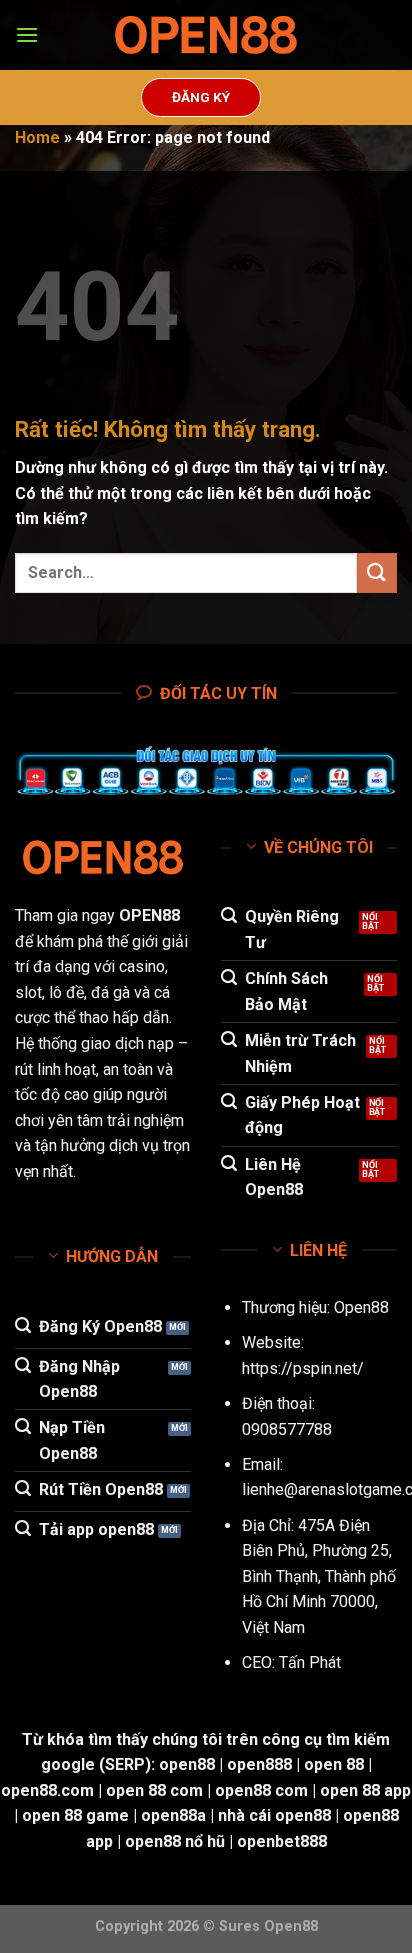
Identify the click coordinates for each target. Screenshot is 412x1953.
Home (37, 137)
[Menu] (27, 34)
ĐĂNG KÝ (201, 97)
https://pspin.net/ (303, 1368)
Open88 (361, 1307)
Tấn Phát (310, 1662)
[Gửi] (377, 572)
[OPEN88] (206, 35)
